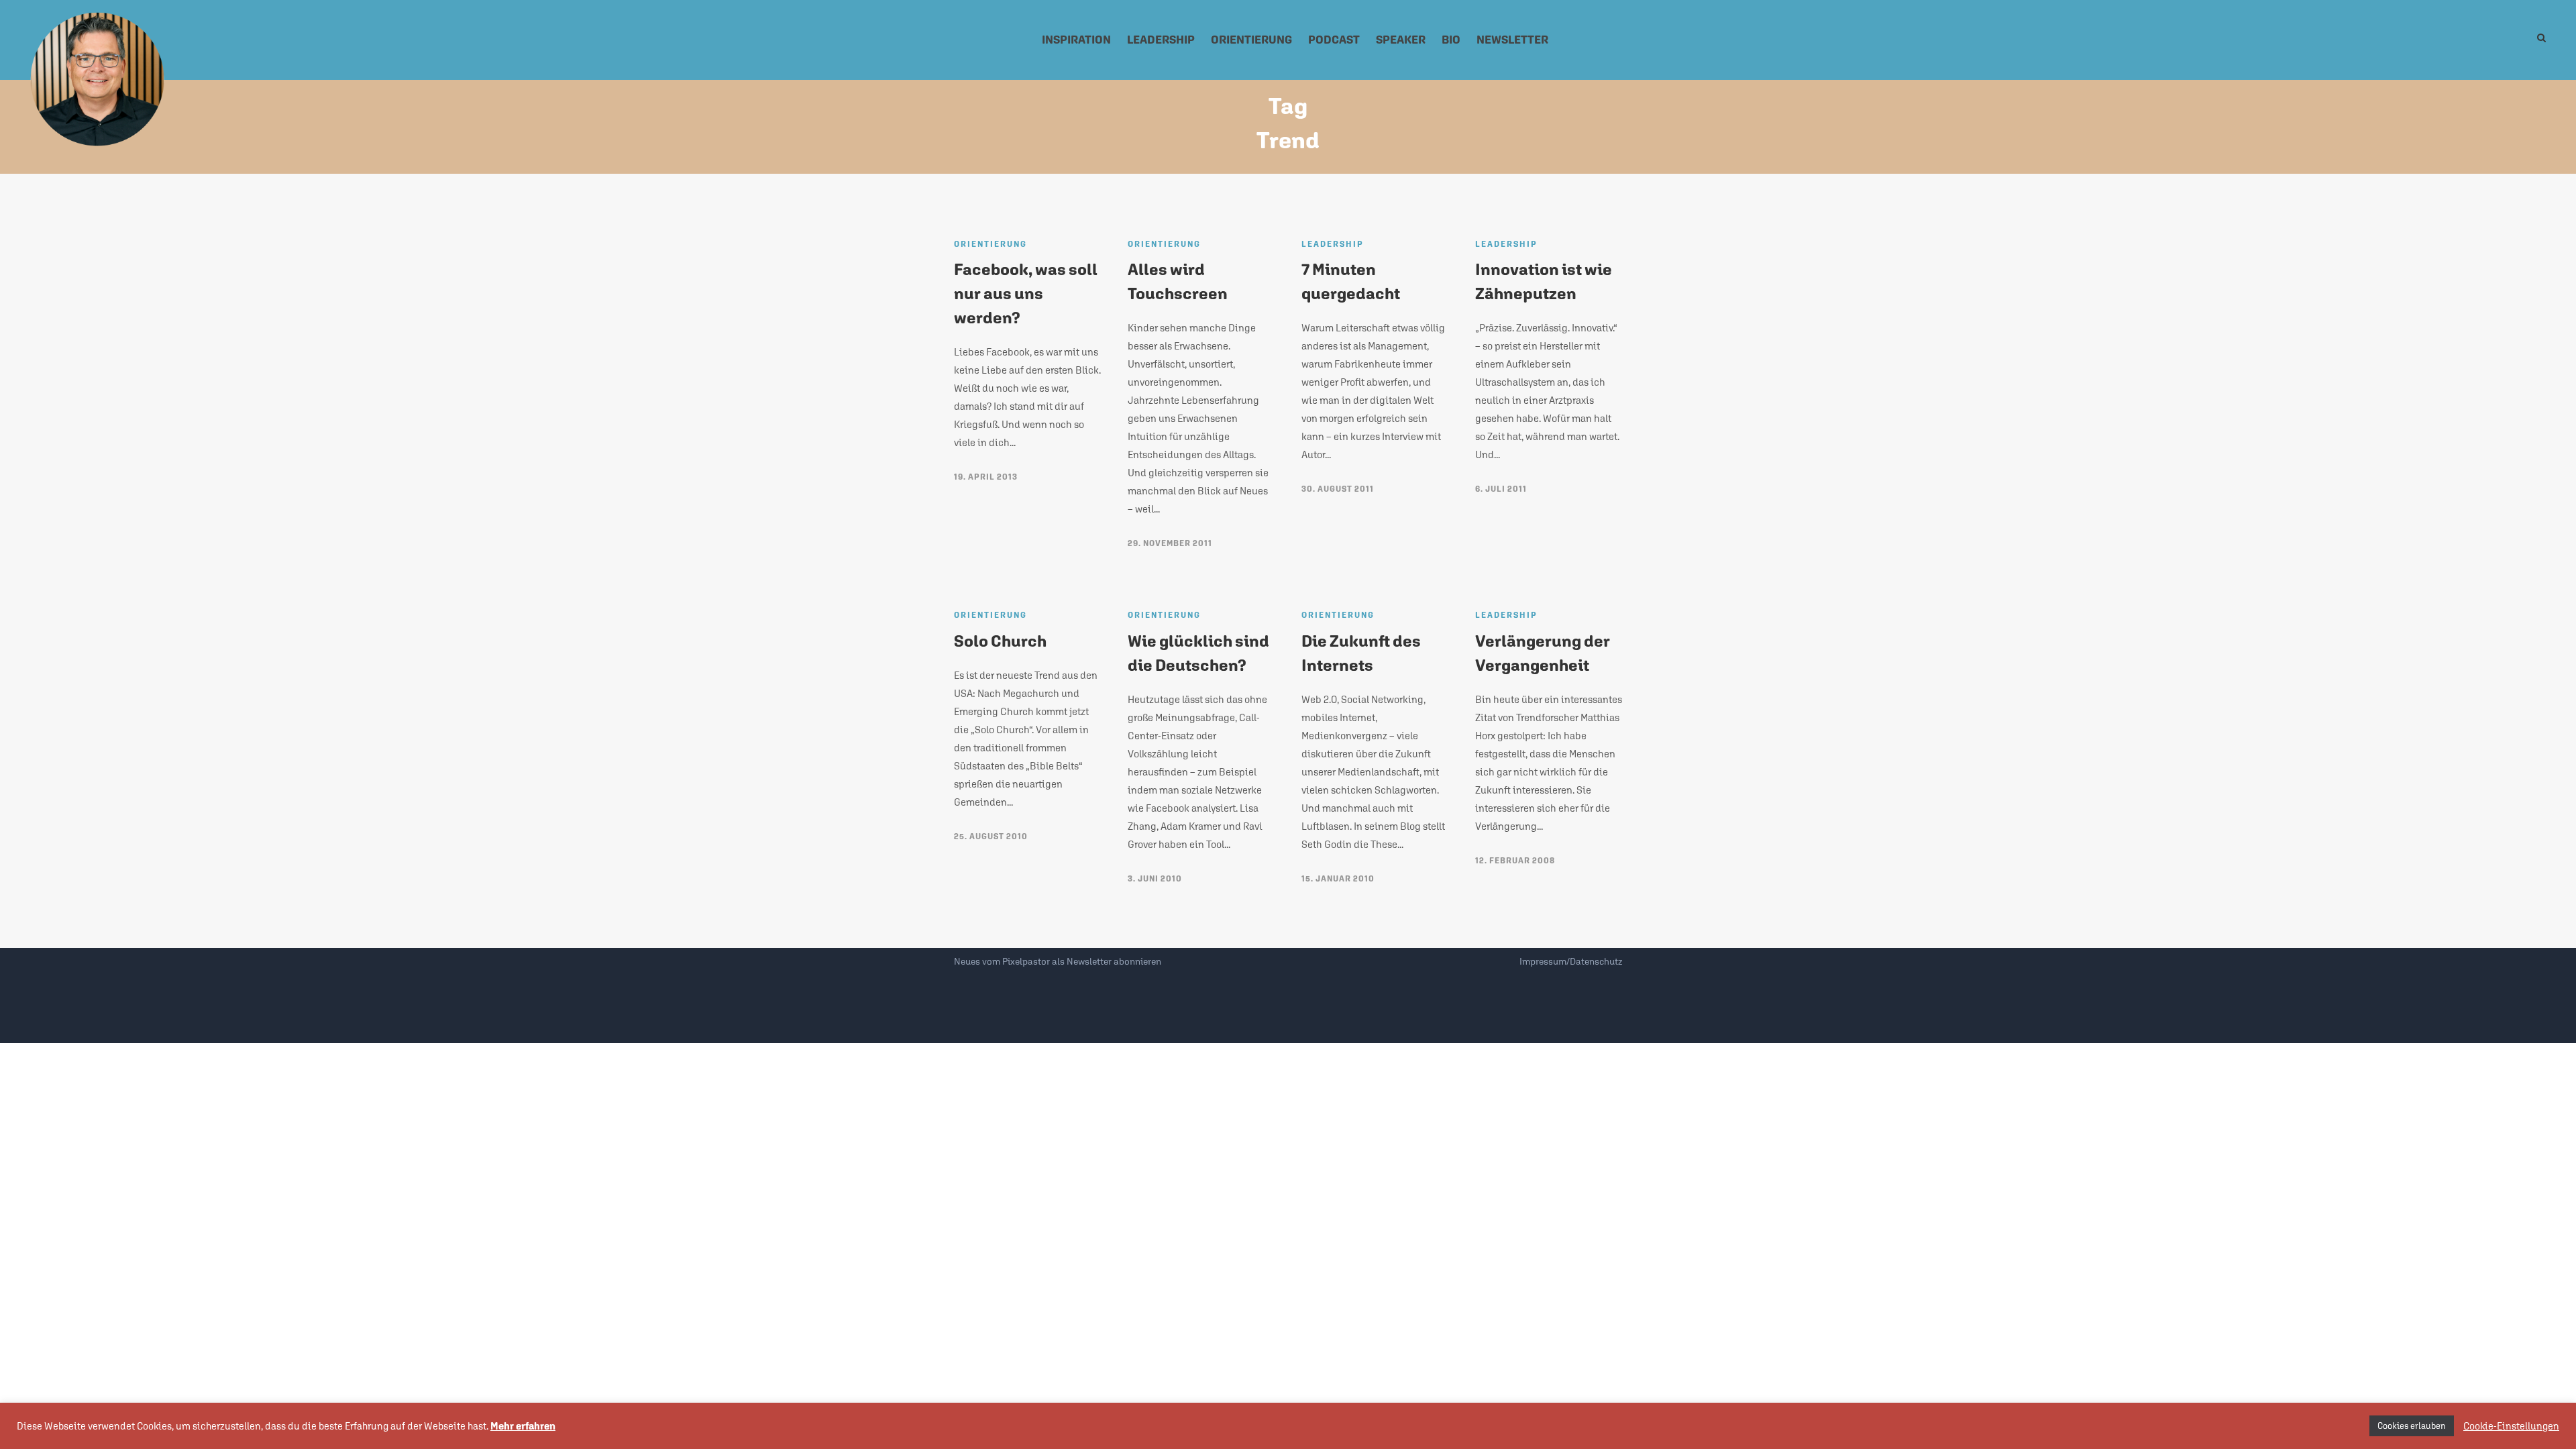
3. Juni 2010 (1155, 879)
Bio (1451, 40)
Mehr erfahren (523, 1426)
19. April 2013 (986, 477)
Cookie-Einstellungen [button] (2511, 1426)
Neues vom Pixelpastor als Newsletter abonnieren (1058, 961)
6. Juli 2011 (1501, 489)
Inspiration (1076, 40)
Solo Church (1000, 641)
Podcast (1334, 40)
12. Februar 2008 (1515, 861)
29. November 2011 (1170, 543)
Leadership (1161, 40)
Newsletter (1512, 40)
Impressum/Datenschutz (1571, 961)
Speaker (1401, 40)
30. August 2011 (1338, 489)
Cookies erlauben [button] (2412, 1426)
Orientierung (1251, 40)
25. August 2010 (991, 837)
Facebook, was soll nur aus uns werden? (1026, 293)
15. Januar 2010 (1338, 879)
